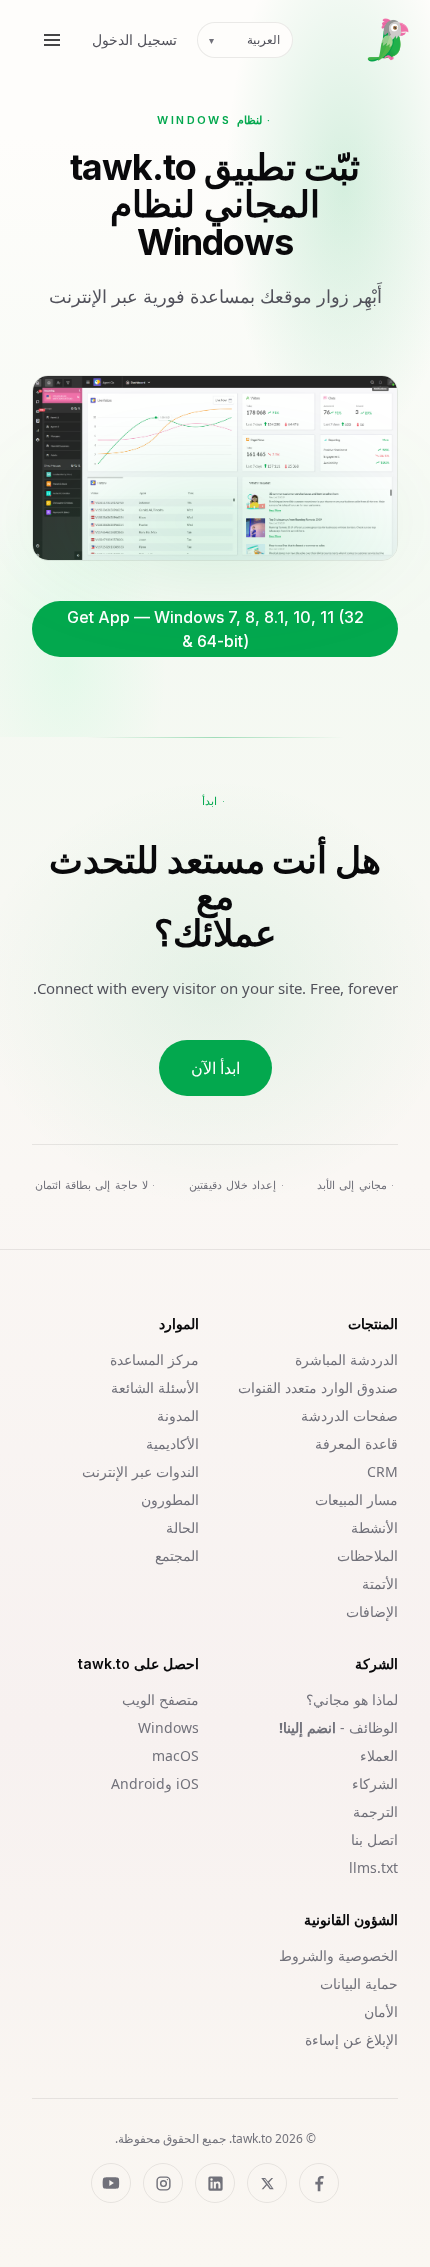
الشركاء (375, 1783)
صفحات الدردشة (349, 1415)
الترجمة (375, 1811)
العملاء (379, 1755)
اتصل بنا (374, 1839)
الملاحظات (367, 1555)
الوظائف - (338, 1727)
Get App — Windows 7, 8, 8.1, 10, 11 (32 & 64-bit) (215, 629)
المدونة (178, 1415)
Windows (168, 1727)
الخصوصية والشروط (338, 1955)
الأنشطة (374, 1527)
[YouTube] (111, 2183)
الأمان (381, 2011)
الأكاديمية (172, 1443)
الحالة (182, 1527)
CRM (382, 1471)
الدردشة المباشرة (346, 1359)
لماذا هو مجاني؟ (352, 1699)
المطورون (170, 1499)
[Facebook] (319, 2183)
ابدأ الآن (215, 1068)
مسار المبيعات (356, 1499)
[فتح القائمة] (52, 40)
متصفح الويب (160, 1699)
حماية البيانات (359, 1983)
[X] (267, 2183)
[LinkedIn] (215, 2183)
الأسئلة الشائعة (155, 1387)
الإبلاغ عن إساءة (351, 2039)
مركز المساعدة (154, 1359)
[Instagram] (163, 2183)
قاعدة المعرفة (356, 1443)
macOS (175, 1755)
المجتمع (177, 1555)
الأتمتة (380, 1583)
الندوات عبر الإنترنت (140, 1471)
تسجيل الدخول (134, 39)
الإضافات (372, 1611)
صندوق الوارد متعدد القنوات (318, 1387)
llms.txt (373, 1867)
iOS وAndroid (155, 1783)
